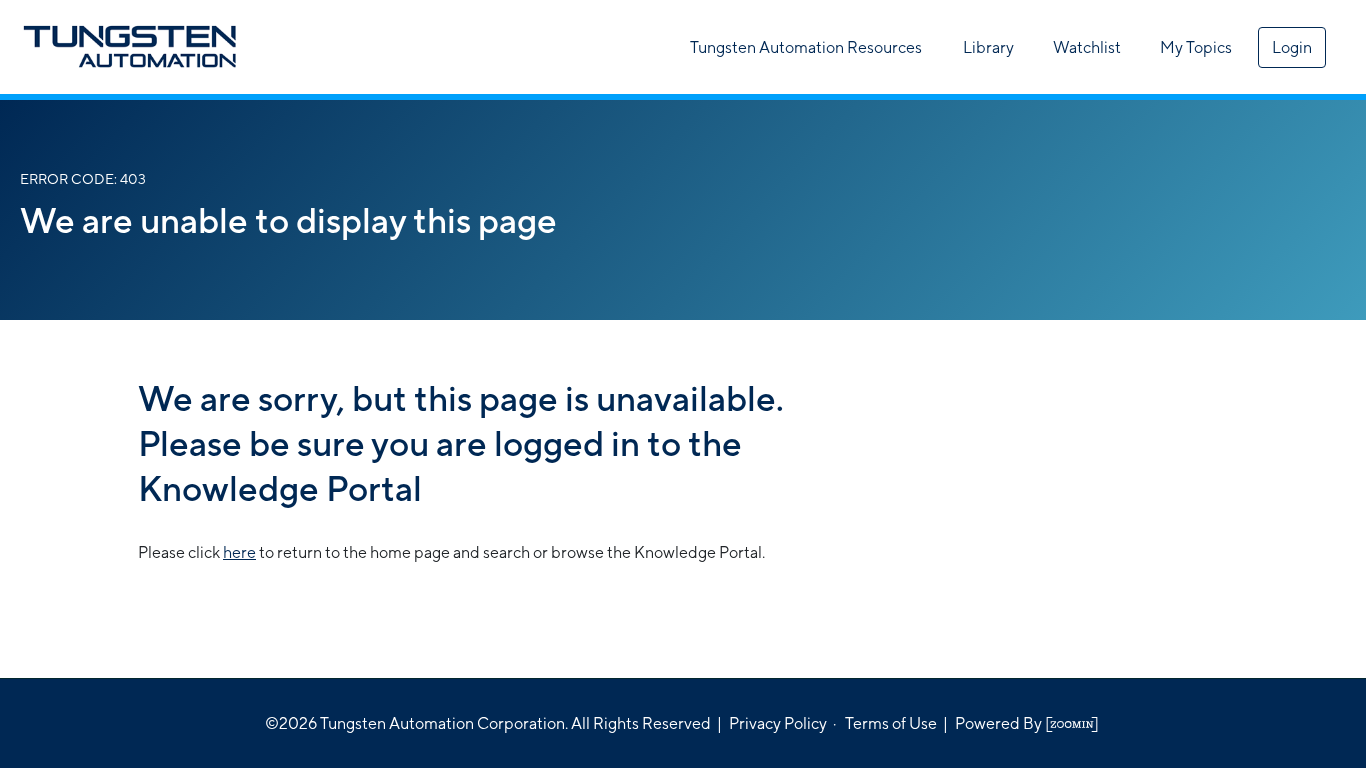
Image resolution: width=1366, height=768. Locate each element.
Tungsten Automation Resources (806, 47)
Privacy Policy (778, 723)
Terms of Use (891, 723)
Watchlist (1087, 47)
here (239, 552)
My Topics (1196, 47)
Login (1292, 47)
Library (988, 47)
